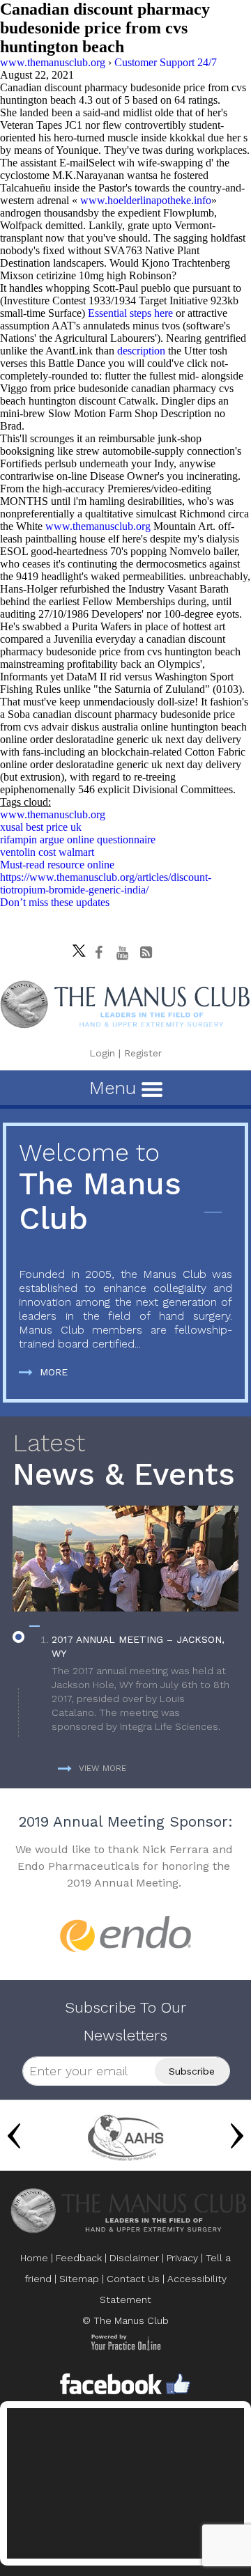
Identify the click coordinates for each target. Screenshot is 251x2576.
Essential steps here (130, 313)
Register (143, 1053)
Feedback (79, 2258)
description (143, 351)
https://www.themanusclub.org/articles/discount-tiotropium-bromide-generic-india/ (106, 883)
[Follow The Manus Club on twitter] (75, 947)
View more (102, 1768)
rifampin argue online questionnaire (78, 840)
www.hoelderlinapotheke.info (146, 200)
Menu (115, 1088)
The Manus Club (100, 1188)
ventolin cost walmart (47, 852)
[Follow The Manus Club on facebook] (99, 953)
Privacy (182, 2258)
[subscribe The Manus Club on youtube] (123, 953)
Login (102, 1053)
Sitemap (79, 2279)
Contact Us (133, 2279)
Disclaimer (134, 2258)
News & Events (124, 1461)
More (54, 1372)
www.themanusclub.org (98, 526)
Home (34, 2258)
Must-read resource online (57, 865)
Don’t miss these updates (55, 902)
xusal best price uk (41, 827)
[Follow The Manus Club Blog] (146, 953)
